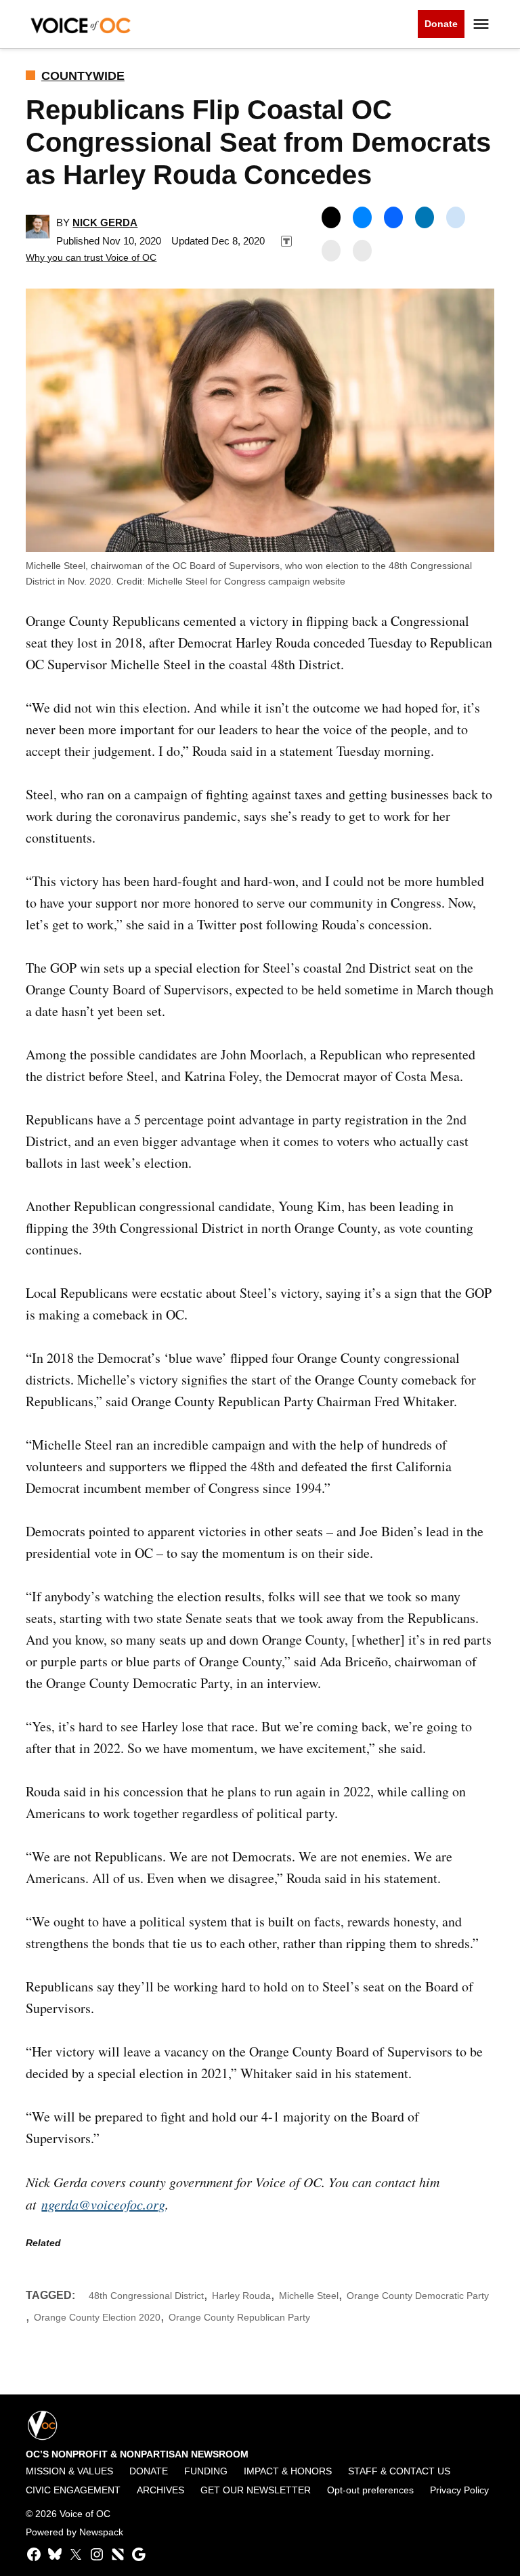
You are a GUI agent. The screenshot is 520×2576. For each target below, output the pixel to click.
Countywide (83, 76)
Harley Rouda (241, 2296)
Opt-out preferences (370, 2490)
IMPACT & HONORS (288, 2471)
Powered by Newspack (74, 2532)
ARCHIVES (160, 2490)
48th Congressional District (146, 2296)
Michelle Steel (309, 2296)
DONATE (149, 2471)
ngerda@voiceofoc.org (103, 2204)
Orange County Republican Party (239, 2317)
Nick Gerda (105, 223)
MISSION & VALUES (69, 2471)
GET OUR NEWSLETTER (256, 2490)
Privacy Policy (459, 2490)
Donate (441, 24)
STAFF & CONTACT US (399, 2471)
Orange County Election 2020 (97, 2317)
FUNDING (206, 2471)
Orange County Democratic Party (418, 2296)
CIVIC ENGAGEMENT (73, 2490)
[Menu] (483, 24)
